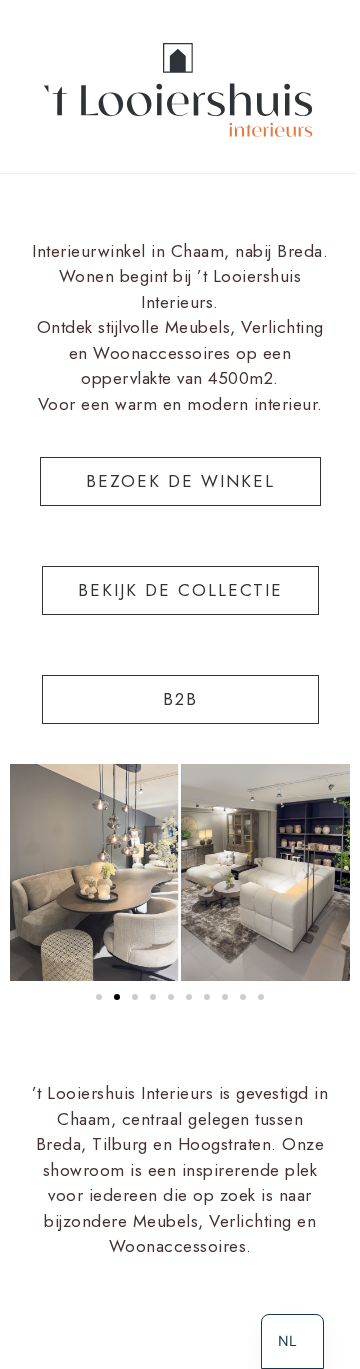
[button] (99, 997)
